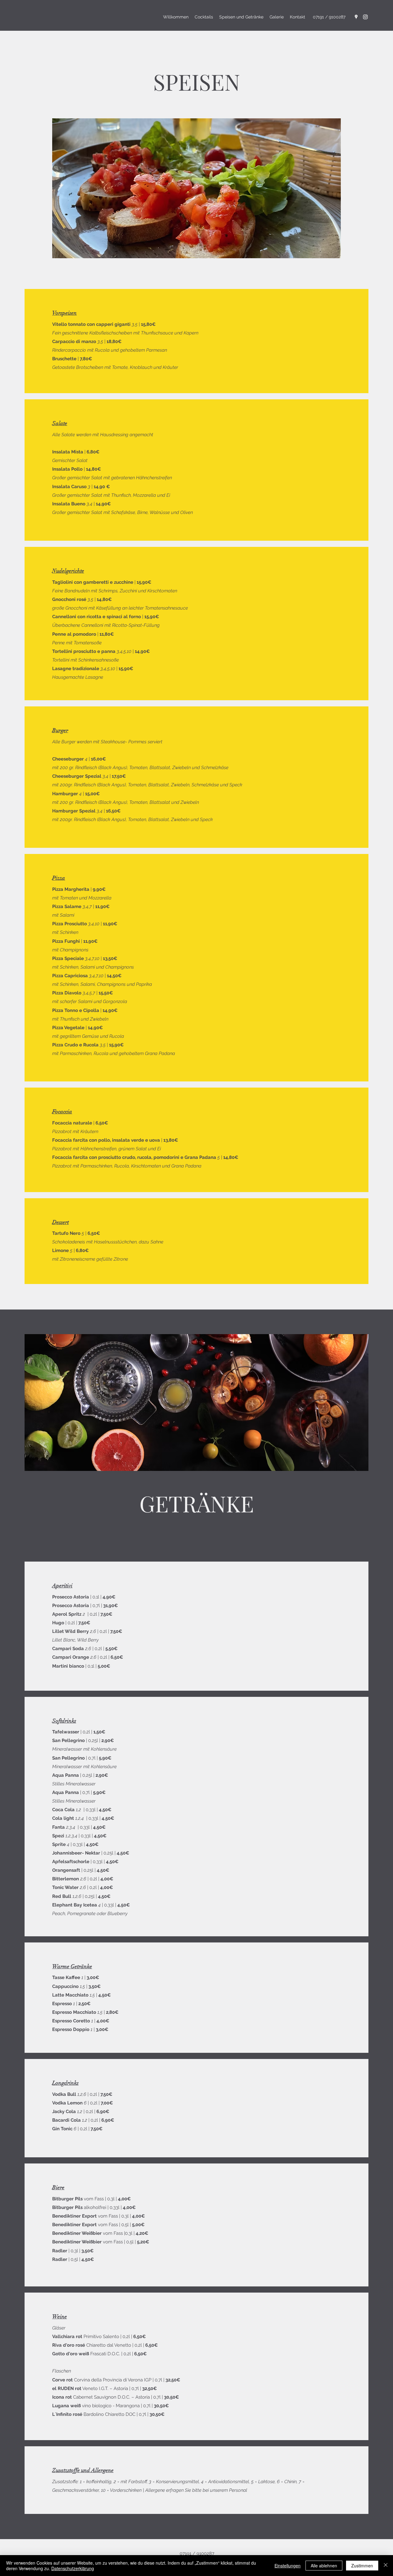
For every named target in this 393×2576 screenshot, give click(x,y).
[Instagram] (365, 17)
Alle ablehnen (324, 2566)
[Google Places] (356, 17)
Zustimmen (362, 2566)
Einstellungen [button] (288, 2566)
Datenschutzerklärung (73, 2568)
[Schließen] (386, 2566)
